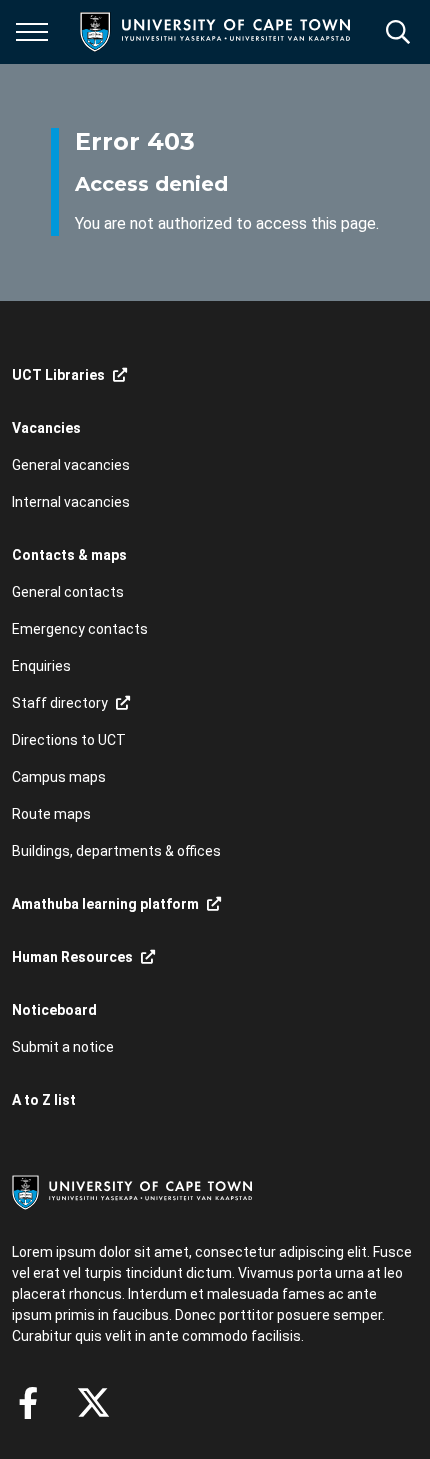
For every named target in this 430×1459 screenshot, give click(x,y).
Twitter (93, 1403)
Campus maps (59, 777)
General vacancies (71, 465)
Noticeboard (54, 1010)
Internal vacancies (71, 502)
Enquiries (41, 666)
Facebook (28, 1403)
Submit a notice (63, 1047)
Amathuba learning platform (105, 904)
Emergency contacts (80, 629)
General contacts (68, 592)
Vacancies (46, 428)
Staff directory (60, 703)
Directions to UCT (69, 740)
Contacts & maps (69, 555)
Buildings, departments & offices (116, 851)
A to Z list (44, 1100)
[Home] (132, 1191)
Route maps (51, 814)
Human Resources (72, 957)
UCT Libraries (58, 375)
